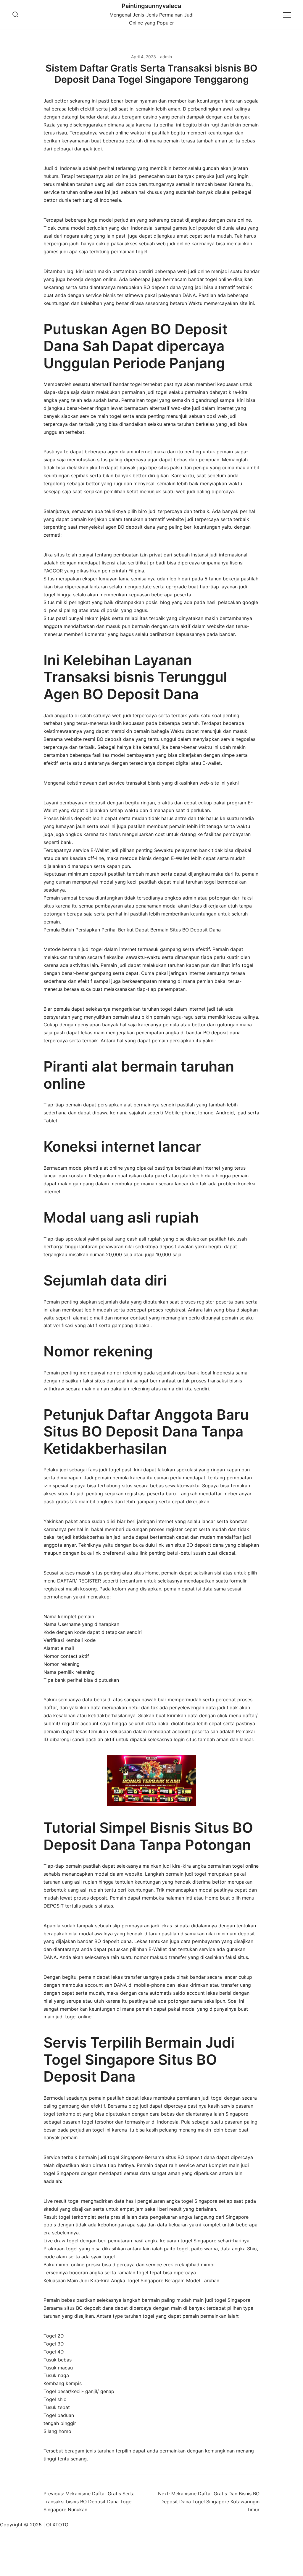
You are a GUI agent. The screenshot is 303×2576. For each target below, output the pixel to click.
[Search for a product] (15, 15)
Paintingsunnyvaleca (151, 6)
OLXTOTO (57, 2525)
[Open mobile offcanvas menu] (287, 15)
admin (166, 57)
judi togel (195, 1874)
